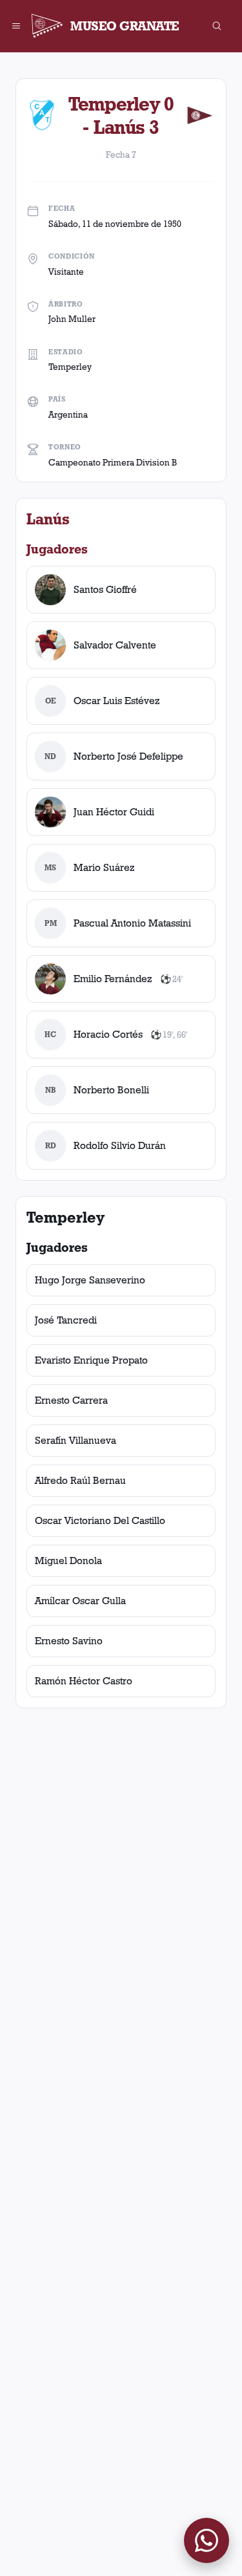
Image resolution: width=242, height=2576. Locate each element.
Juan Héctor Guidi (114, 812)
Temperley (70, 367)
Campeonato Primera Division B (113, 462)
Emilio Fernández (113, 979)
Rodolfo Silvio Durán (120, 1145)
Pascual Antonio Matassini (132, 923)
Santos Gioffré (105, 589)
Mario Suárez (104, 867)
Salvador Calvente (115, 645)
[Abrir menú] (16, 26)
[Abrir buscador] (217, 26)
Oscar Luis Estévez (117, 701)
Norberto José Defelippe (128, 756)
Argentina (68, 414)
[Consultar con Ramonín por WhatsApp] (207, 2540)
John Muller (72, 319)
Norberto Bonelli (111, 1090)
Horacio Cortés (108, 1034)
